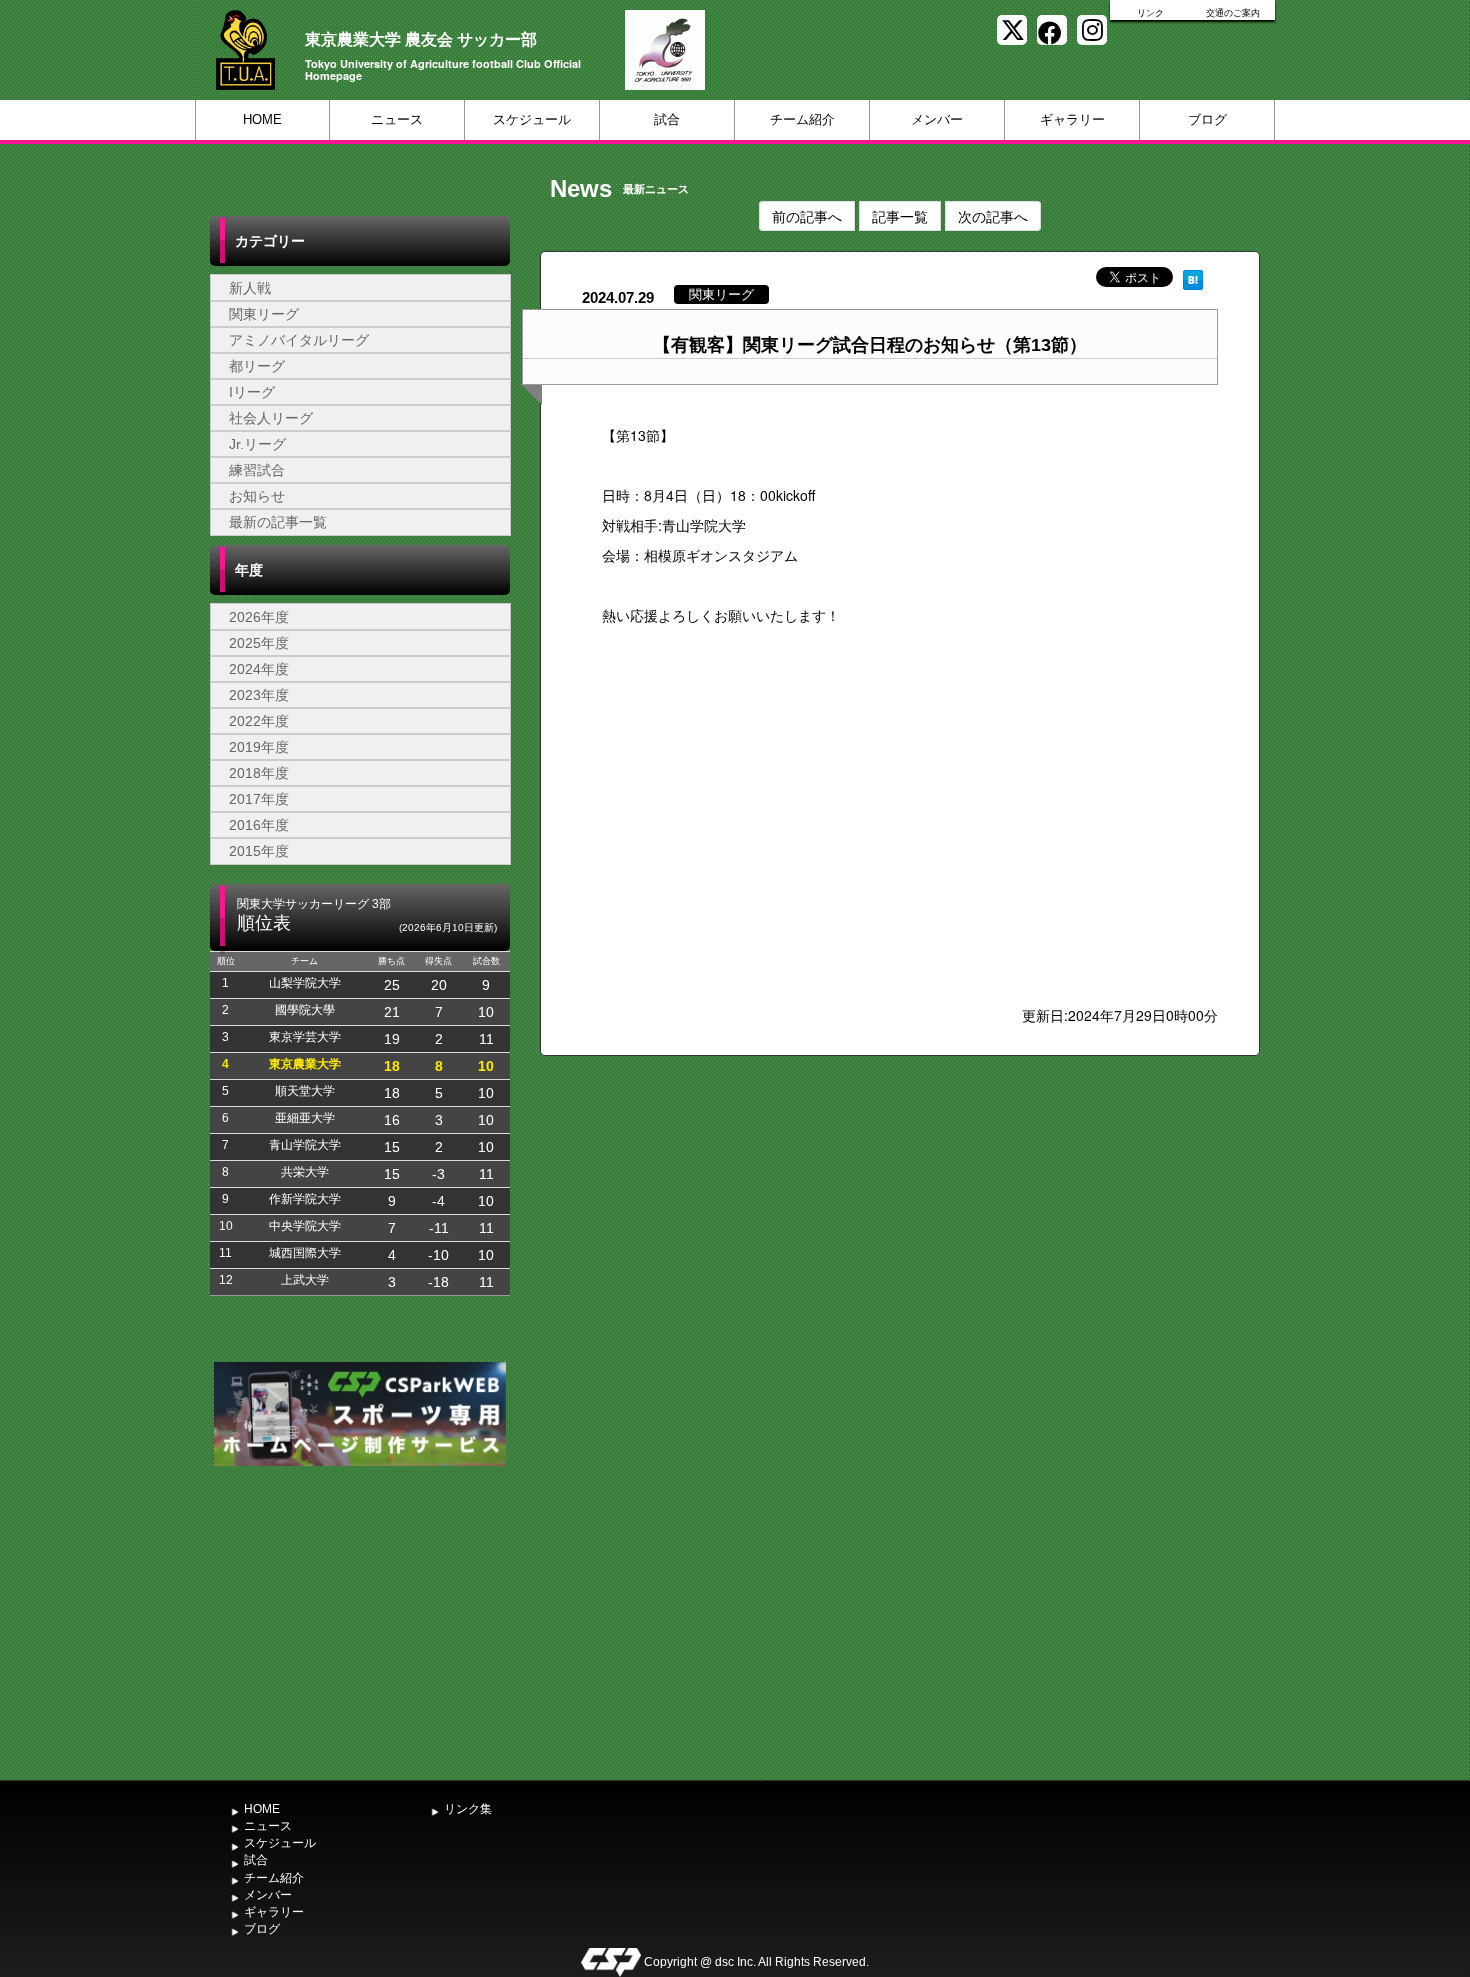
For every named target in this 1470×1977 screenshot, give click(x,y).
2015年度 (259, 851)
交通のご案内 (1233, 13)
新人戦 (250, 288)
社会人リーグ (271, 418)
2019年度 (259, 747)
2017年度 (259, 799)
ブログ (1207, 119)
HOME (262, 119)
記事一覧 (900, 216)
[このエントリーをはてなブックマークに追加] (1193, 277)
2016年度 (259, 825)
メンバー (937, 119)
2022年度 (259, 721)
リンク (1150, 13)
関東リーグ (264, 314)
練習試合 (257, 470)
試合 (667, 119)
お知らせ (257, 496)
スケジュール (532, 119)
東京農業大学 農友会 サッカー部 (421, 38)
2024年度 (259, 669)
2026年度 (259, 617)
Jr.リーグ (257, 444)
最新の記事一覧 (278, 522)
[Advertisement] (360, 1621)
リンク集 (468, 1809)
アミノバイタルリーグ (299, 340)
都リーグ (257, 366)
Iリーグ (252, 392)
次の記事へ (993, 216)
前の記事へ (807, 216)
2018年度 (259, 773)
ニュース (397, 119)
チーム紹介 (802, 119)
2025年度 (259, 643)
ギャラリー (1072, 119)
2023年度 (259, 695)
